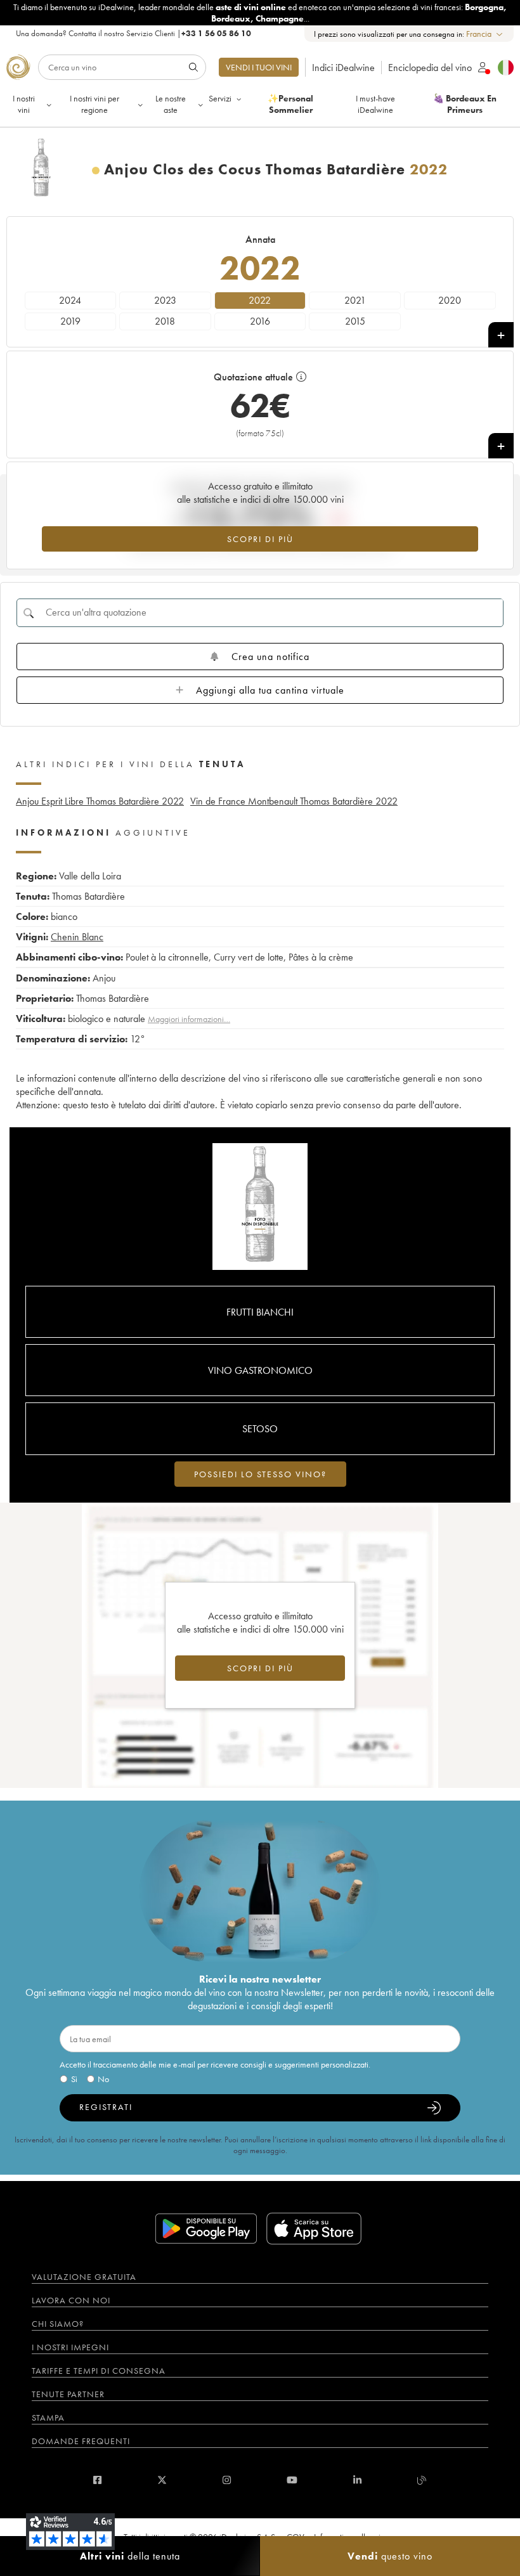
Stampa (48, 2417)
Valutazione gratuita (84, 2277)
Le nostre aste (171, 104)
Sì (74, 2079)
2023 (165, 300)
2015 (355, 321)
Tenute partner (68, 2394)
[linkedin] (357, 2480)
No (103, 2079)
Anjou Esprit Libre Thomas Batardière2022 (100, 801)
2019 (70, 321)
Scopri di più (260, 539)
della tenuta (130, 2556)
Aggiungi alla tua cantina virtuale (270, 690)
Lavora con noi (71, 2300)
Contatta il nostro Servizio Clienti (122, 33)
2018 (165, 321)
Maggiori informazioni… (189, 1019)
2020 (450, 300)
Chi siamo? (58, 2324)
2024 (70, 300)
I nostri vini (24, 104)
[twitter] (162, 2480)
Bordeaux (231, 18)
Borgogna (484, 7)
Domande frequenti (81, 2441)
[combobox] (485, 34)
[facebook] (97, 2480)
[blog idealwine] (422, 2480)
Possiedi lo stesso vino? (260, 1474)
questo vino (390, 2556)
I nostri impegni (70, 2347)
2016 (260, 321)
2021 (355, 300)
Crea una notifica (270, 657)
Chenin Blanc (77, 937)
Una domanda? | (133, 33)
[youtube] (292, 2480)
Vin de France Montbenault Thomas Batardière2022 (294, 801)
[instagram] (227, 2480)
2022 (260, 300)
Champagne (280, 18)
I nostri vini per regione (94, 104)
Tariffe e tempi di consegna (99, 2371)
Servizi (220, 98)
